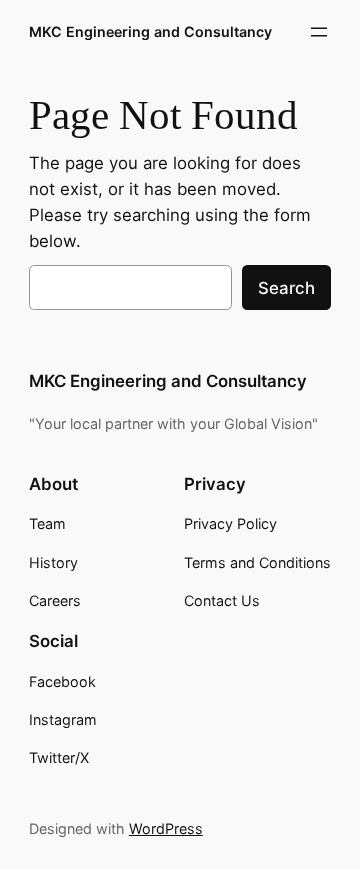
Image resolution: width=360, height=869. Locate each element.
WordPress (166, 828)
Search (286, 288)
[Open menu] (319, 32)
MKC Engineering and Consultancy (150, 31)
